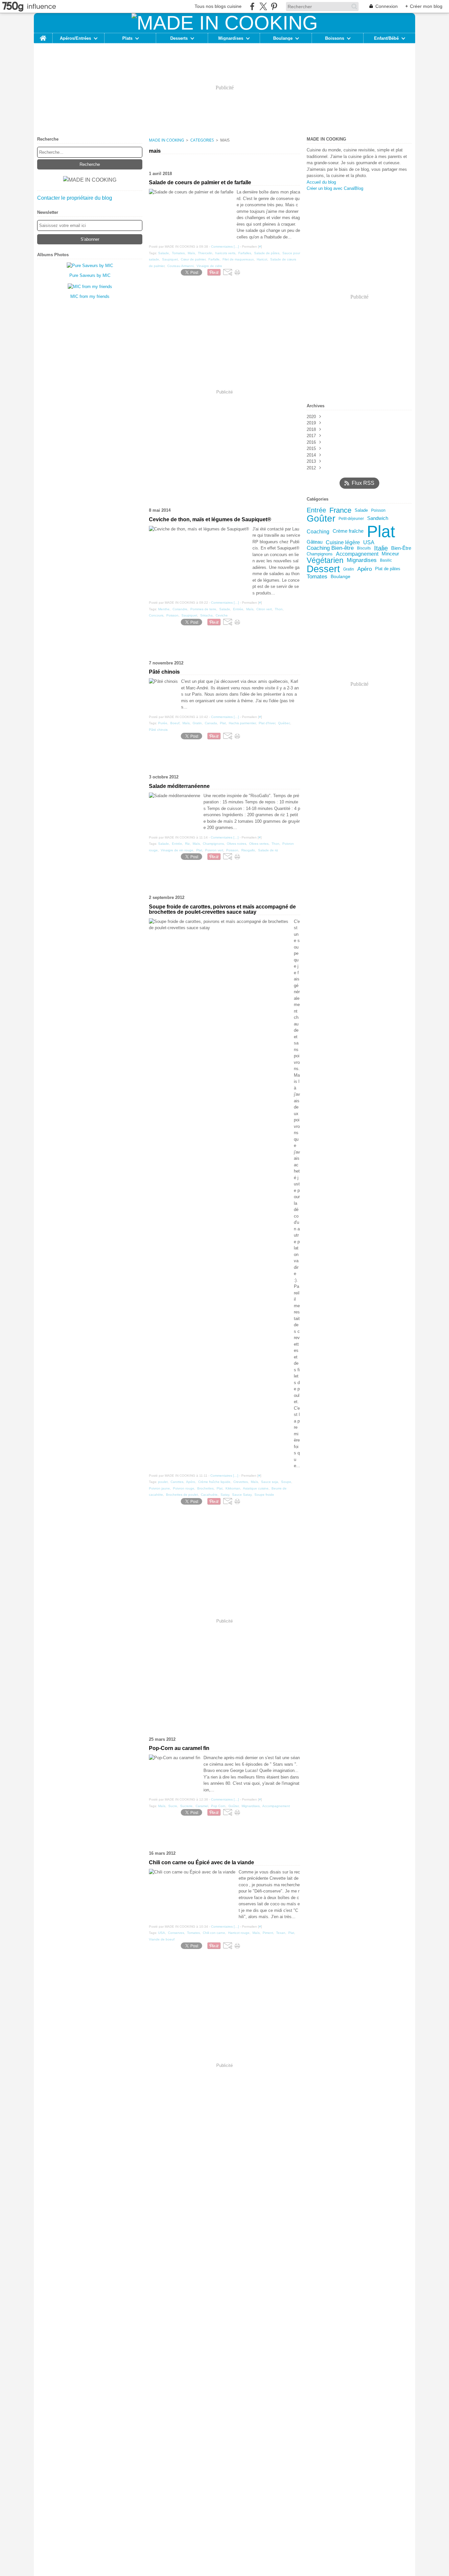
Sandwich (378, 518)
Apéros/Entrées (75, 38)
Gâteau (315, 542)
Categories (202, 140)
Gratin (349, 569)
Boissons (335, 38)
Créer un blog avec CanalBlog (335, 188)
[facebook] (252, 6)
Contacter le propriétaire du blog (75, 198)
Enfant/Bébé (386, 38)
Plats (127, 38)
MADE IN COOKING (166, 140)
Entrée (316, 510)
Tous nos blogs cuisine (218, 6)
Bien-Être (401, 548)
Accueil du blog (321, 182)
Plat (381, 531)
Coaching (318, 531)
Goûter (321, 519)
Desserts (179, 38)
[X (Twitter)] (263, 6)
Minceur (390, 554)
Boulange (283, 38)
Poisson (378, 510)
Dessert (323, 569)
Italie (381, 548)
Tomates (317, 577)
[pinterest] (274, 6)
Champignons (320, 554)
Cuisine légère (343, 542)
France (340, 510)
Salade (361, 510)
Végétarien (325, 560)
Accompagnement (357, 554)
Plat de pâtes (388, 569)
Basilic (386, 560)
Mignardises (231, 38)
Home (43, 35)
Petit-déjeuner (351, 519)
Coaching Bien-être (330, 548)
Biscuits (364, 548)
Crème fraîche (348, 531)
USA (369, 542)
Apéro (365, 569)
